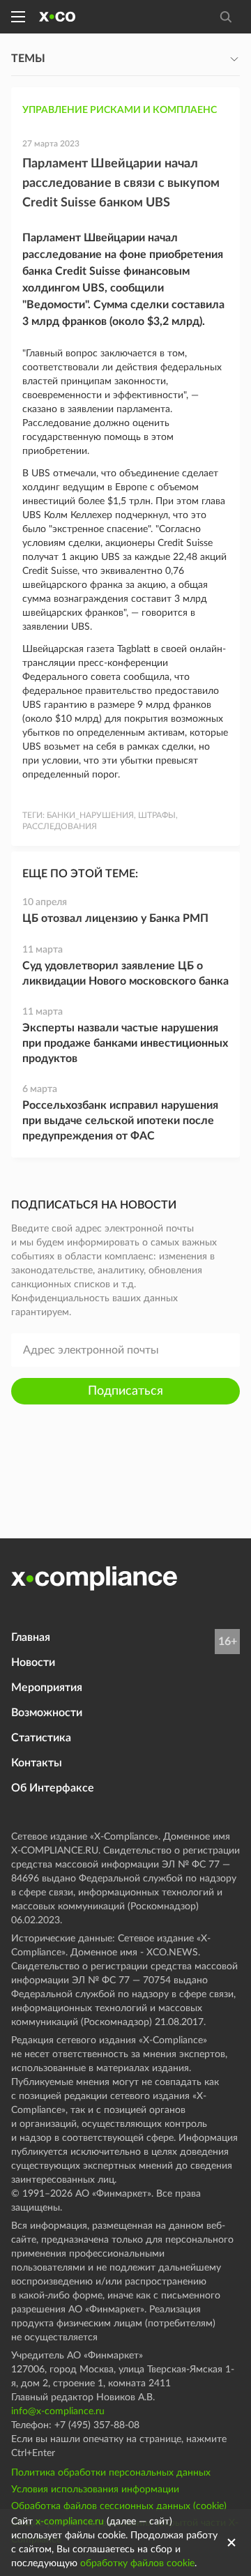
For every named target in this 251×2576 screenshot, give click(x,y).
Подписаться (125, 1391)
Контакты (37, 1763)
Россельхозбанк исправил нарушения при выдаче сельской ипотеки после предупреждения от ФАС (120, 1121)
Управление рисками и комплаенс (120, 110)
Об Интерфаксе (53, 1788)
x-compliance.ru (70, 2522)
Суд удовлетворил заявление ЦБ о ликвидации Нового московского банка (125, 973)
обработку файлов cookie (137, 2563)
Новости (33, 1662)
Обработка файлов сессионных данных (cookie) (119, 2506)
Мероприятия (47, 1688)
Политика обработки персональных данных (111, 2473)
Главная (31, 1637)
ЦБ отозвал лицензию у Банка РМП (115, 918)
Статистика (41, 1738)
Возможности (47, 1713)
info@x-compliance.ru (58, 2411)
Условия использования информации (95, 2490)
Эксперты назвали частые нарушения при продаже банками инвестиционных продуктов (125, 1043)
